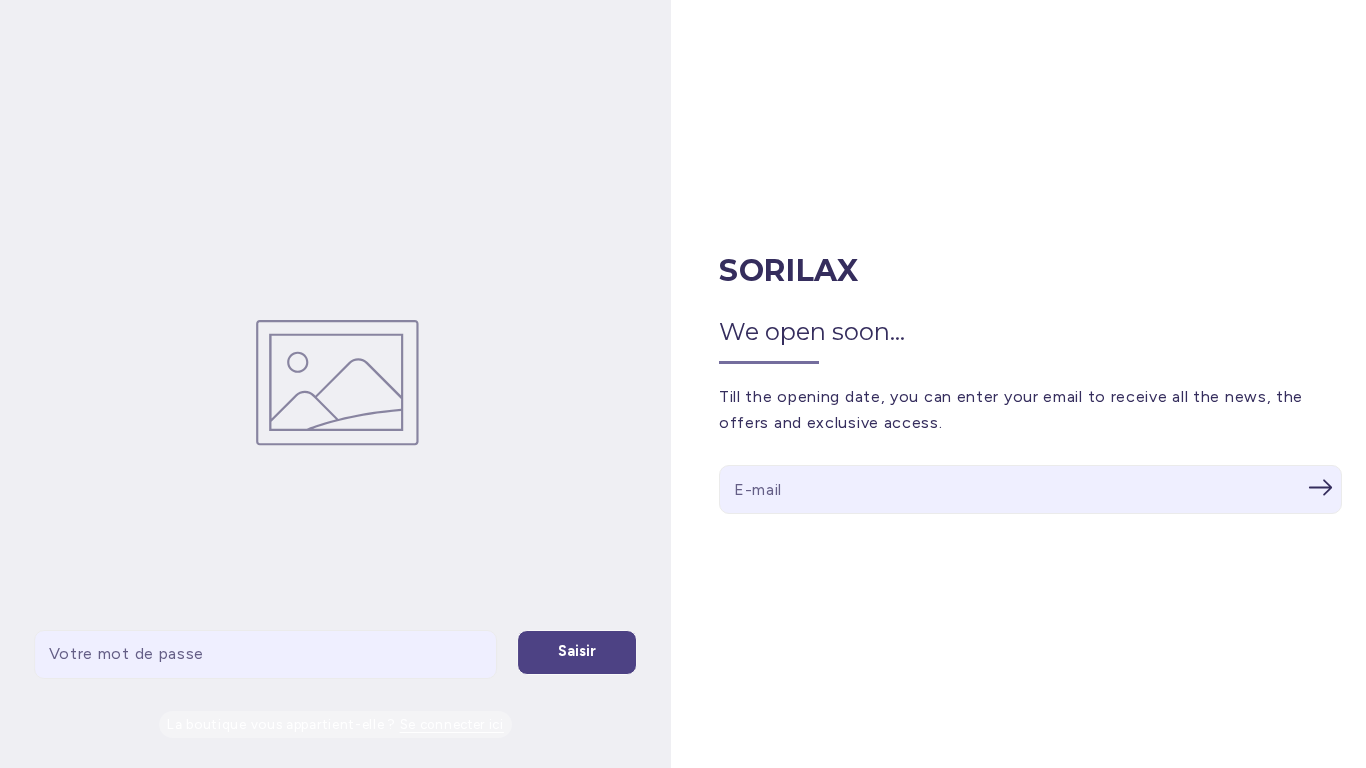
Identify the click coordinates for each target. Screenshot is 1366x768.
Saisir (577, 651)
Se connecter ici (452, 724)
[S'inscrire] (1320, 487)
